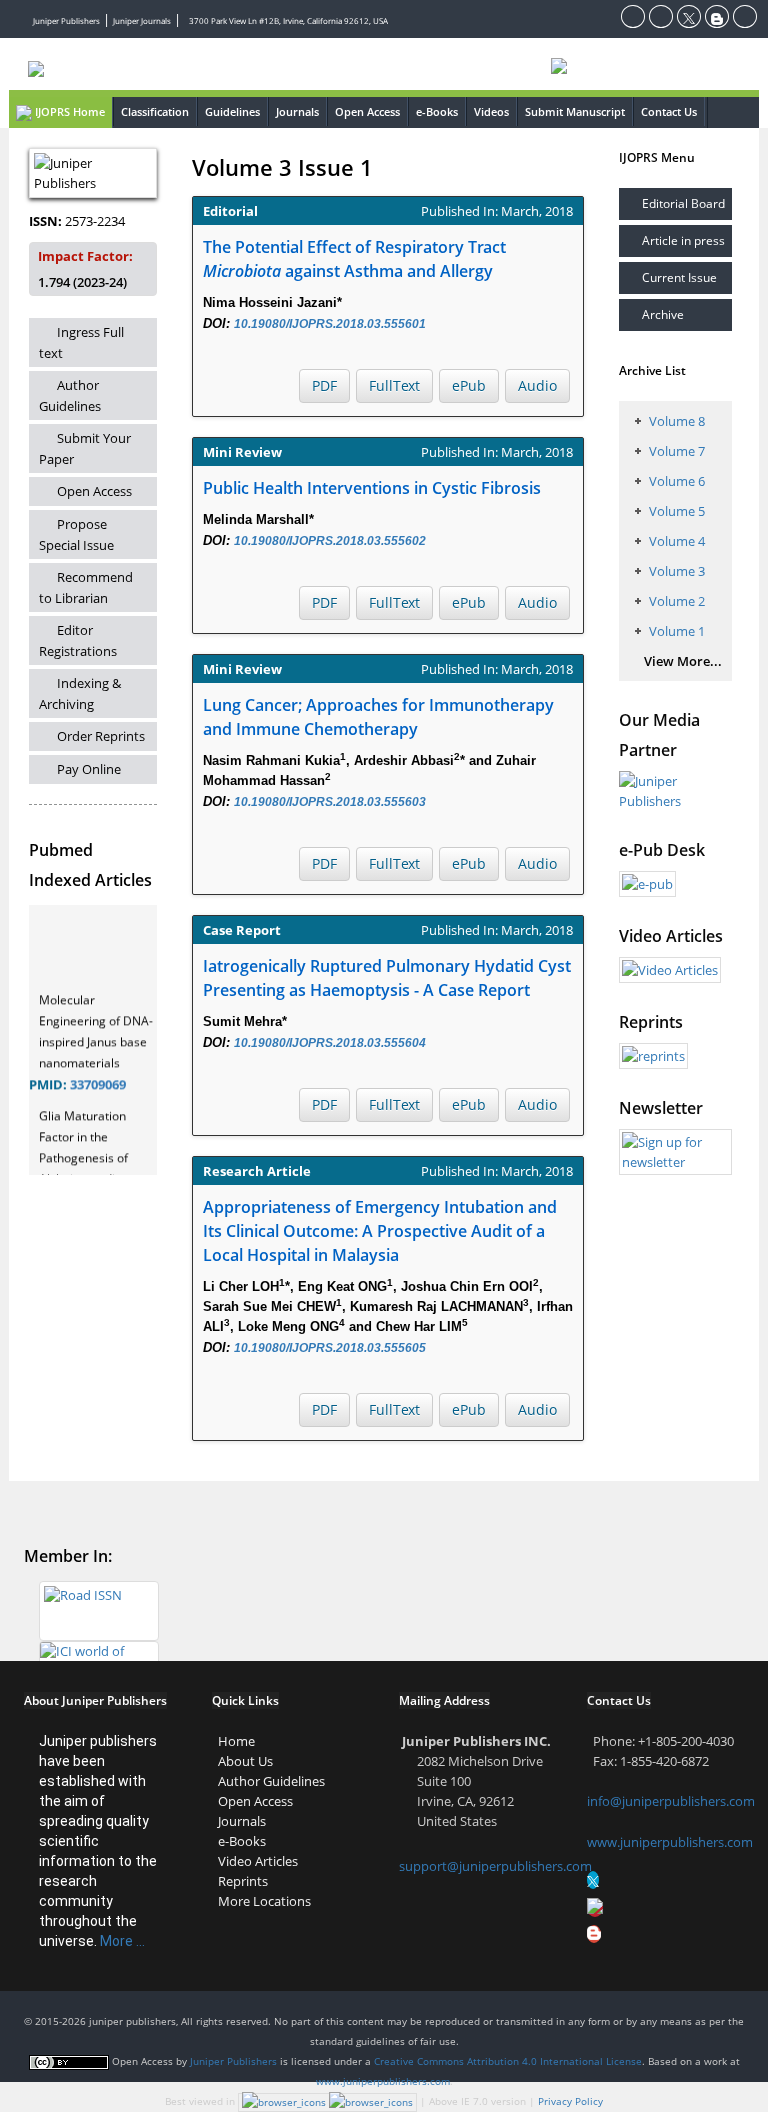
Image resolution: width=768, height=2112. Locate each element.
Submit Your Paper (85, 448)
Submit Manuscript (575, 111)
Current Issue (679, 277)
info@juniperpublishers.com (671, 1801)
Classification (155, 111)
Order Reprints (101, 736)
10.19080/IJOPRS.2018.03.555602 (330, 541)
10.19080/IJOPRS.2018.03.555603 (330, 802)
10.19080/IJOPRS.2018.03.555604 (330, 1043)
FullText (394, 385)
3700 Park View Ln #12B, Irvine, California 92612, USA (288, 20)
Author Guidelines (70, 395)
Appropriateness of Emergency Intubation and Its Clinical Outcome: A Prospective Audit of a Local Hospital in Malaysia (380, 1231)
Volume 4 (677, 541)
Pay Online (89, 769)
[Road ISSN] (99, 1610)
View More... (683, 661)
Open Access (367, 111)
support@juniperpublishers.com (495, 1866)
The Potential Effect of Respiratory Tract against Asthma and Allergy (354, 259)
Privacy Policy (570, 2101)
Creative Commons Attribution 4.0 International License (508, 2061)
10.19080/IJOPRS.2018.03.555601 (330, 324)
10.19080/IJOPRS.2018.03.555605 (330, 1348)
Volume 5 (677, 511)
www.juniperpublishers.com (670, 1842)
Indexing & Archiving (80, 693)
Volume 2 (677, 601)
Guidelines (232, 111)
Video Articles (258, 1861)
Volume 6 (677, 481)
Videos (491, 111)
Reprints (243, 1881)
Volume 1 (677, 631)
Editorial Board (683, 203)
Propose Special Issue (76, 534)
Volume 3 (677, 571)
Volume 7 (677, 451)
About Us (245, 1761)
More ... (122, 1941)
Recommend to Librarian (86, 587)
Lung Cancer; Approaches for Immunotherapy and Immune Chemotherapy (378, 717)
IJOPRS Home (68, 111)
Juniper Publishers (66, 20)
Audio (537, 385)
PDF (324, 385)
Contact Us (669, 111)
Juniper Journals (142, 20)
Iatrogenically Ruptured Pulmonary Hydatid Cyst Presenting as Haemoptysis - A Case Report (387, 978)
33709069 (98, 1078)
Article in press (683, 240)
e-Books (437, 111)
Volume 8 (677, 421)
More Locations (264, 1901)
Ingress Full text (81, 342)
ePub (469, 385)
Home (236, 1741)
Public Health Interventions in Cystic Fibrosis (372, 488)
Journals (297, 111)
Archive (663, 314)
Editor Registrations (78, 640)
